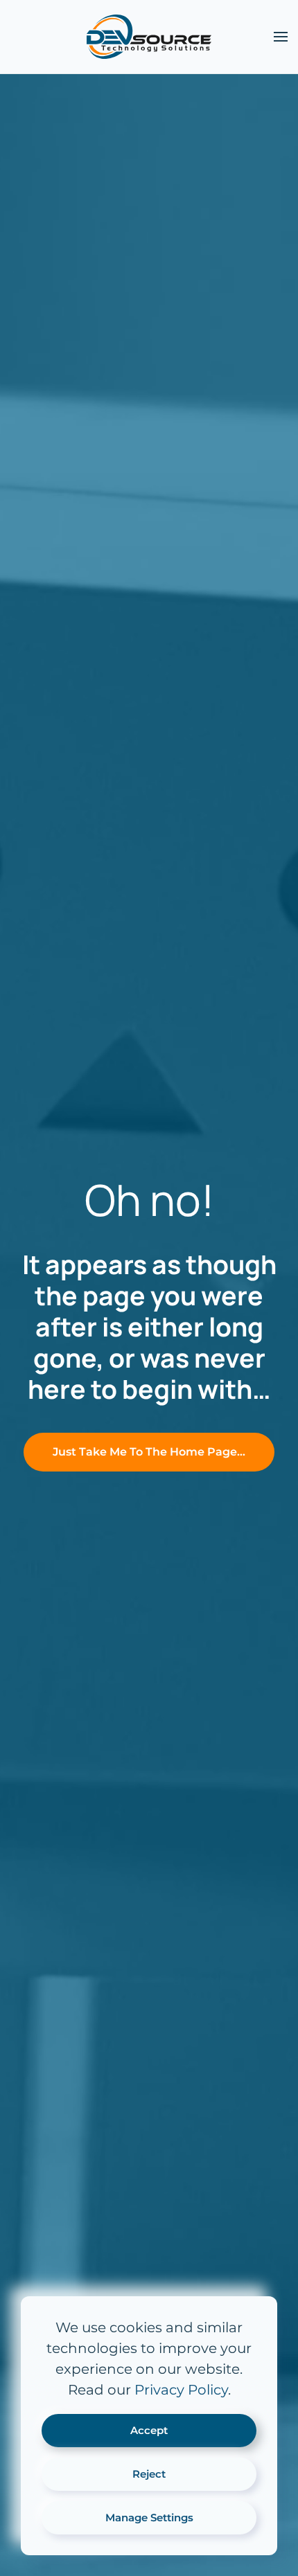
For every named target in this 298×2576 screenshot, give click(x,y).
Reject (149, 2474)
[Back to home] (149, 37)
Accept (149, 2430)
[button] (281, 37)
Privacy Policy (181, 2390)
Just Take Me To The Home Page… (149, 1452)
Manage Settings (149, 2517)
